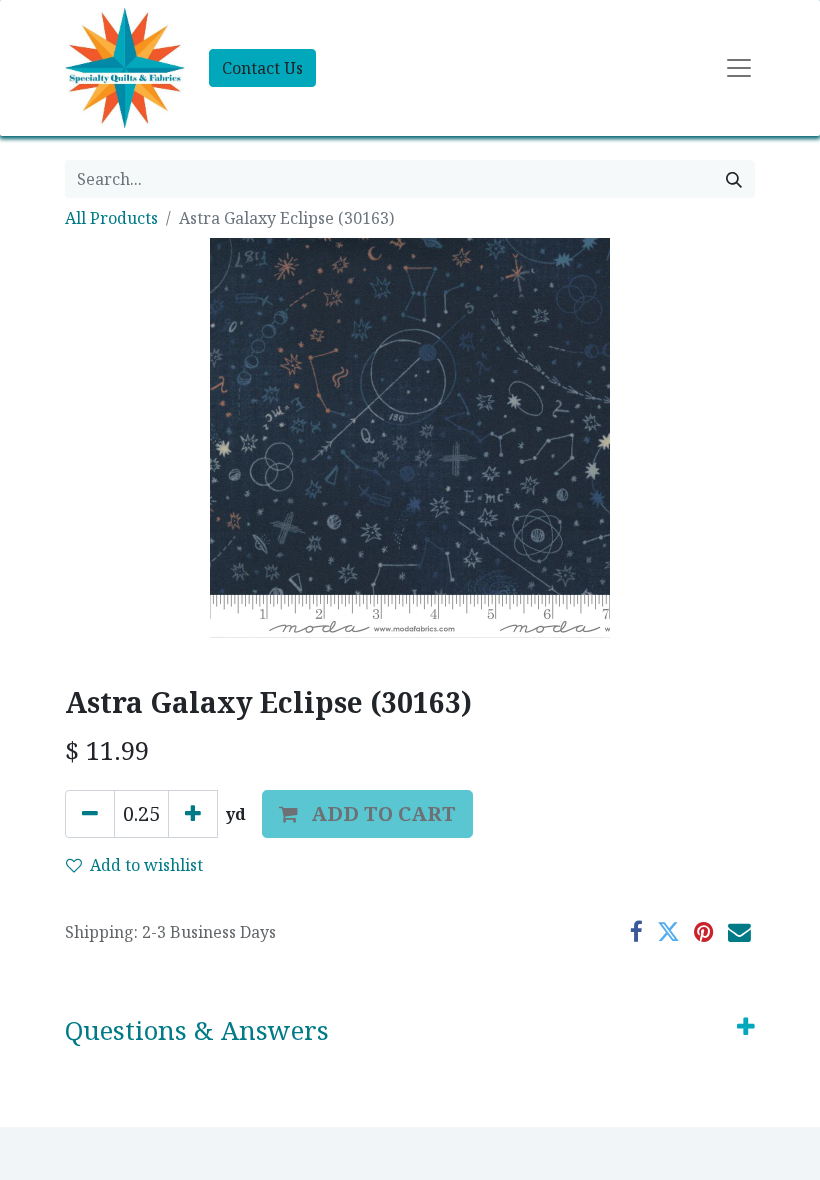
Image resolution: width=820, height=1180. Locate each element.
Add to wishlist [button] (146, 865)
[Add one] (193, 814)
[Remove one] (90, 814)
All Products (111, 218)
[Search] (734, 179)
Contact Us (262, 68)
